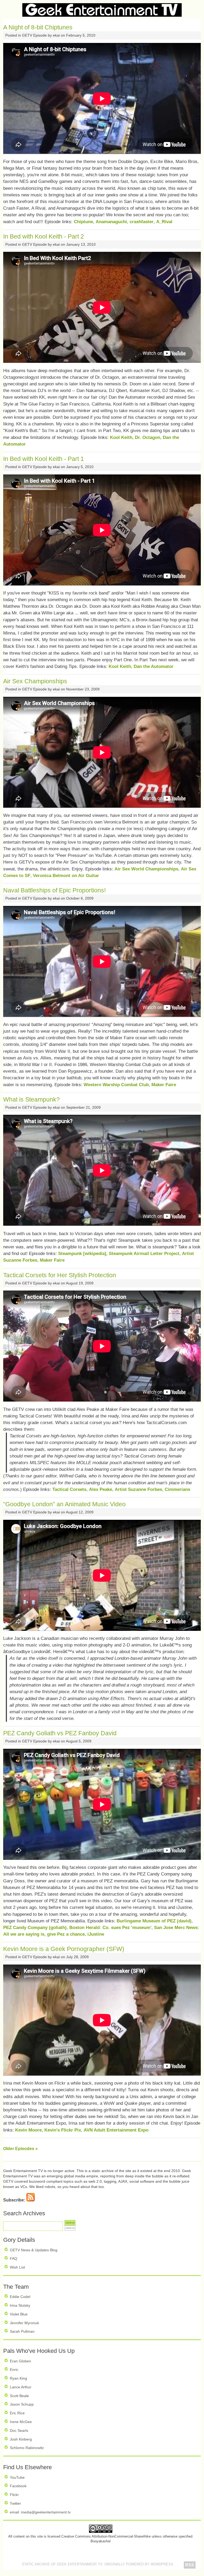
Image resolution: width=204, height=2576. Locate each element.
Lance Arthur (21, 2387)
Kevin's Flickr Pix (63, 2130)
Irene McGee (21, 2422)
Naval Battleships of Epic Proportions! (54, 890)
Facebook (18, 2486)
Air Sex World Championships (146, 869)
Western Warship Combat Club (116, 1085)
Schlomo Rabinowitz (27, 2448)
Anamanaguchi (111, 222)
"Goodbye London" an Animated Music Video (64, 1504)
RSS (190, 2565)
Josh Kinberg (21, 2439)
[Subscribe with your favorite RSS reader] (31, 2200)
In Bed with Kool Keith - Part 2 (44, 236)
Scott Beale (19, 2396)
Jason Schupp (22, 2404)
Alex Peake (101, 1489)
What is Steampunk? (31, 1099)
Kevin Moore (28, 2130)
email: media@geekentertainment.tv (40, 2512)
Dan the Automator (154, 666)
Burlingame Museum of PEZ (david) (154, 1921)
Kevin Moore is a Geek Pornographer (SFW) (64, 1949)
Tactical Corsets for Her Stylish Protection (60, 1275)
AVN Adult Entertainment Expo (116, 2130)
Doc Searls (19, 2430)
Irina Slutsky (20, 2305)
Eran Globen (20, 2361)
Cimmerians (177, 1489)
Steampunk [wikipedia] (82, 1254)
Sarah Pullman (22, 2331)
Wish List (17, 2267)
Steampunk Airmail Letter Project (144, 1254)
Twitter (15, 2503)
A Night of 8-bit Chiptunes (38, 27)
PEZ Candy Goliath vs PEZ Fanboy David (60, 1733)
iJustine (96, 1934)
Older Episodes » (20, 2149)
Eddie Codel (20, 2297)
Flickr (14, 2495)
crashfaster (142, 222)
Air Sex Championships (35, 681)
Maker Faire (164, 1085)
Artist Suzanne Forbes (138, 1489)
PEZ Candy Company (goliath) (35, 1928)
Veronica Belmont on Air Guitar (66, 876)
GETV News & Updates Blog (34, 2250)
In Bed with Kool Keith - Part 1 (44, 459)
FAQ (14, 2258)
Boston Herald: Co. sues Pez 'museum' (110, 1928)
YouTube (17, 2477)
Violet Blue (19, 2314)
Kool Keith (121, 437)
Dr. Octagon (148, 437)
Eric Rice (17, 2413)
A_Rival (164, 222)
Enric (14, 2370)
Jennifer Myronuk (24, 2323)
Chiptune (83, 222)
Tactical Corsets (69, 1489)
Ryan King (18, 2378)
